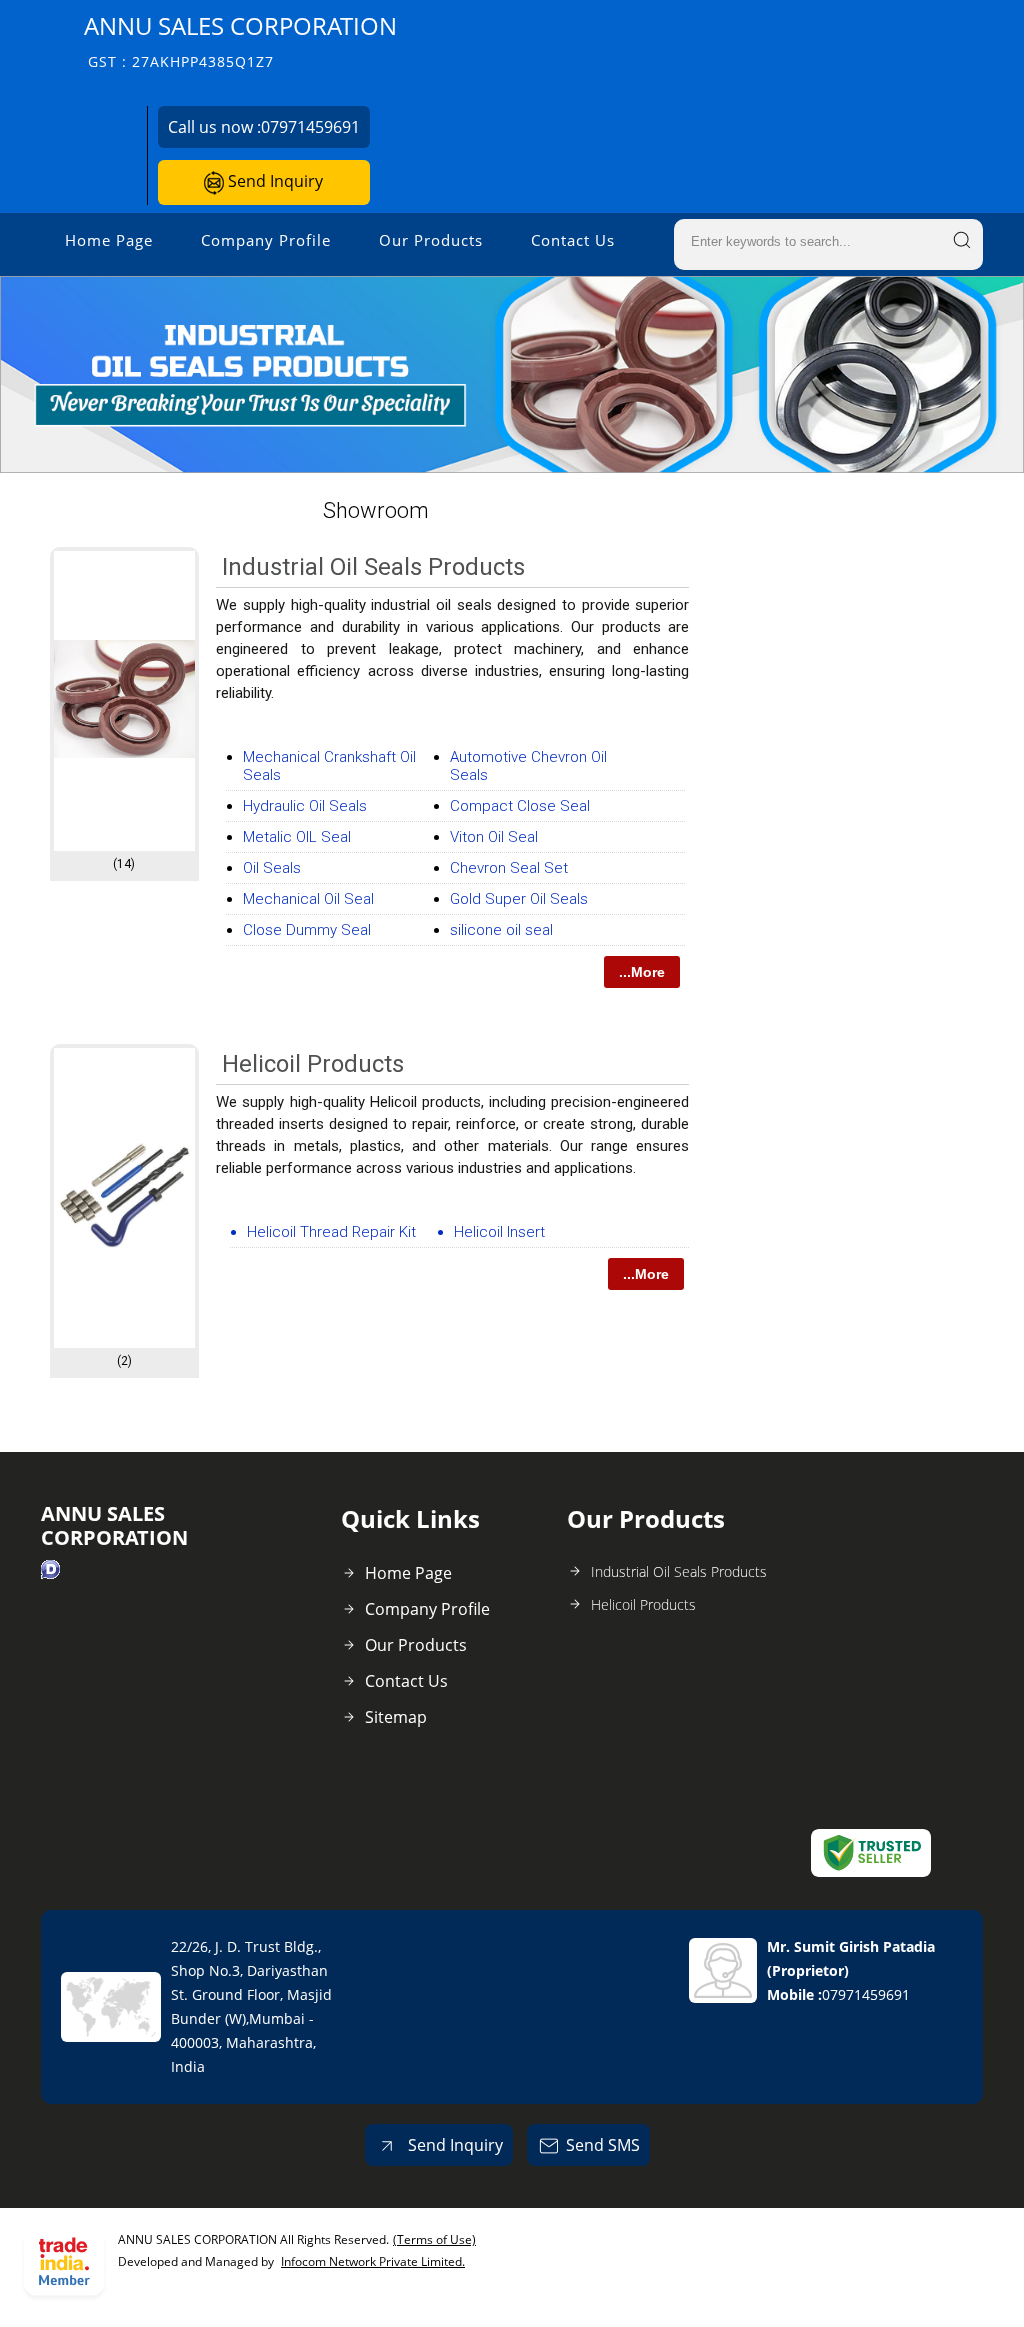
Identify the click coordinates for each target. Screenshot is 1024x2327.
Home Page (109, 240)
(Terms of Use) (434, 2239)
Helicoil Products (313, 1064)
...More (642, 972)
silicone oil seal (501, 930)
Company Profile (266, 240)
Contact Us (573, 240)
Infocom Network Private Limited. (373, 2261)
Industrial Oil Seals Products (373, 567)
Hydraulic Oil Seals (305, 806)
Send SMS (603, 2145)
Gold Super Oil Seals (519, 899)
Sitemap (396, 1717)
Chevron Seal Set (509, 868)
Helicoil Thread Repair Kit (331, 1232)
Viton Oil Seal (494, 837)
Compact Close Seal (520, 806)
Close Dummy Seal (307, 930)
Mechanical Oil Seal (308, 899)
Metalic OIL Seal (297, 837)
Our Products (431, 240)
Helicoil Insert (499, 1232)
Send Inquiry (273, 181)
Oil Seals (272, 868)
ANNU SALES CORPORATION (240, 40)
